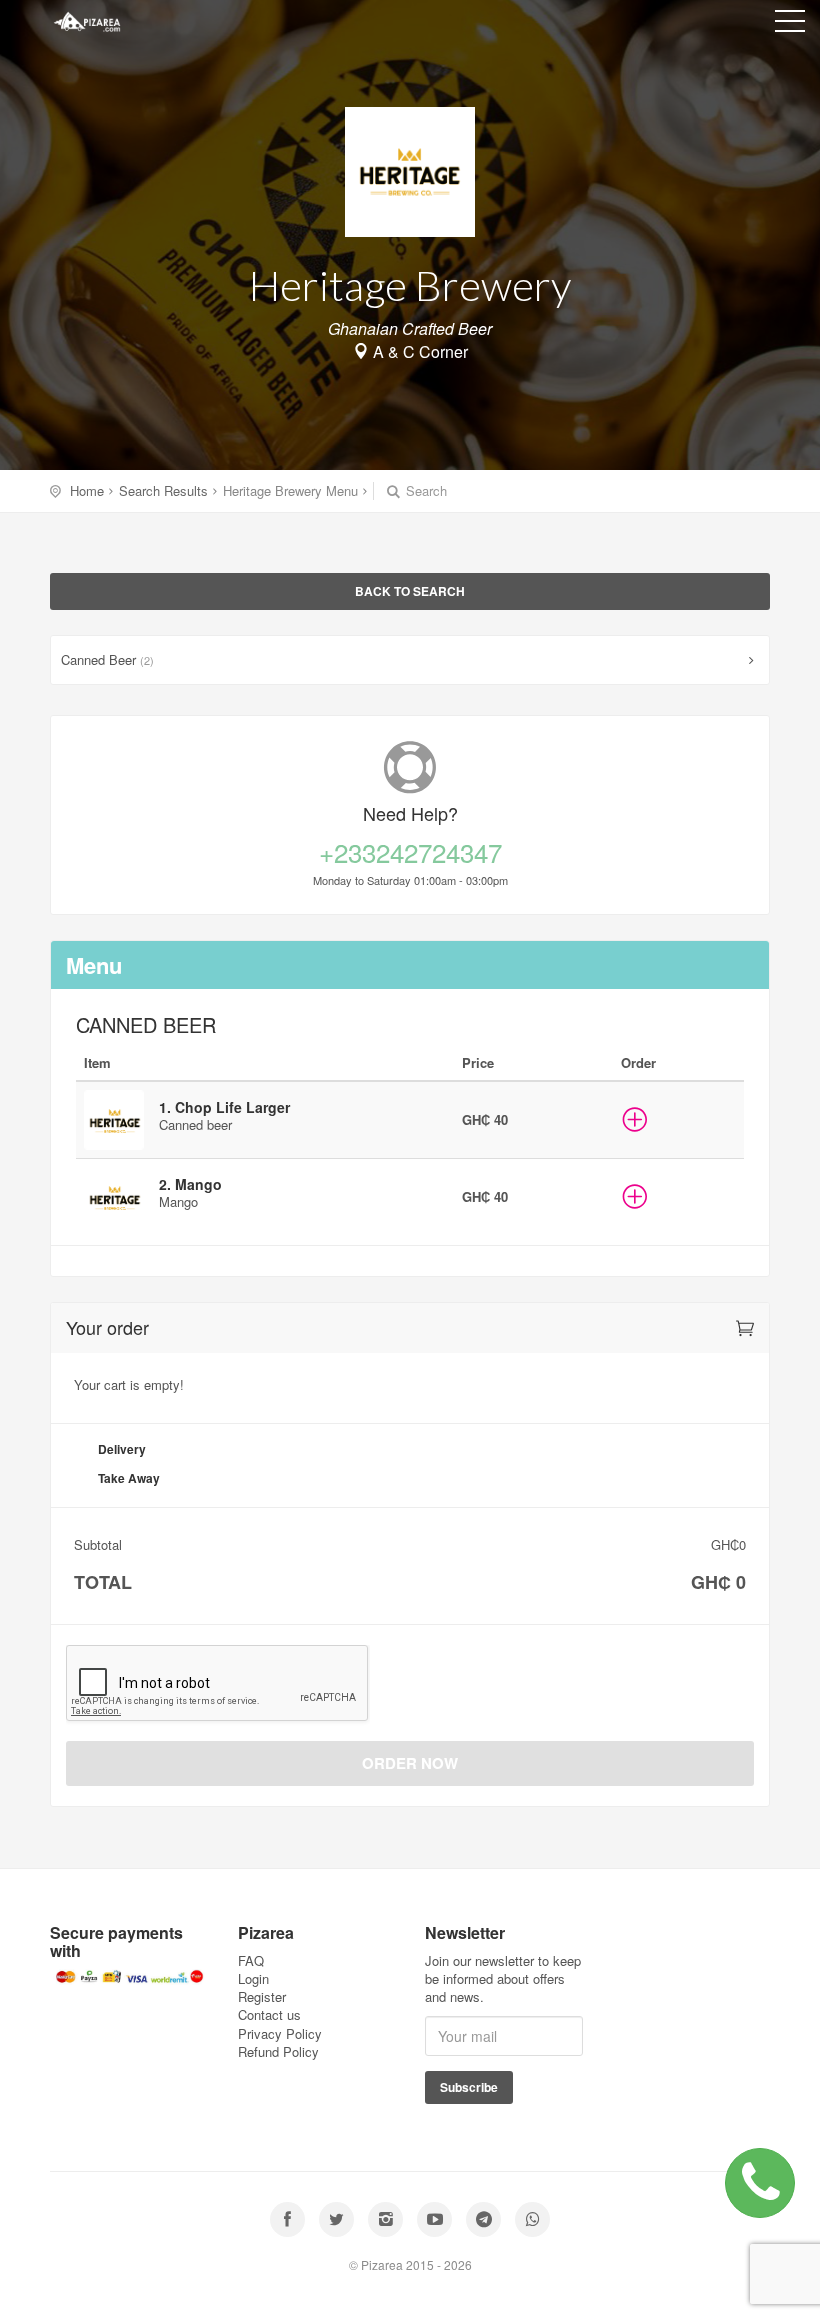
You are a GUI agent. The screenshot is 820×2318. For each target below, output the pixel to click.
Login (253, 1978)
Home (87, 490)
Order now (410, 1763)
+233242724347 (410, 852)
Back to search (410, 591)
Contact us (269, 2014)
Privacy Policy (280, 2033)
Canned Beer (107, 659)
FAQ (251, 1960)
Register (262, 1996)
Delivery (122, 1449)
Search (424, 491)
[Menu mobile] (790, 25)
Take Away (129, 1478)
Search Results (163, 490)
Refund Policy (278, 2051)
